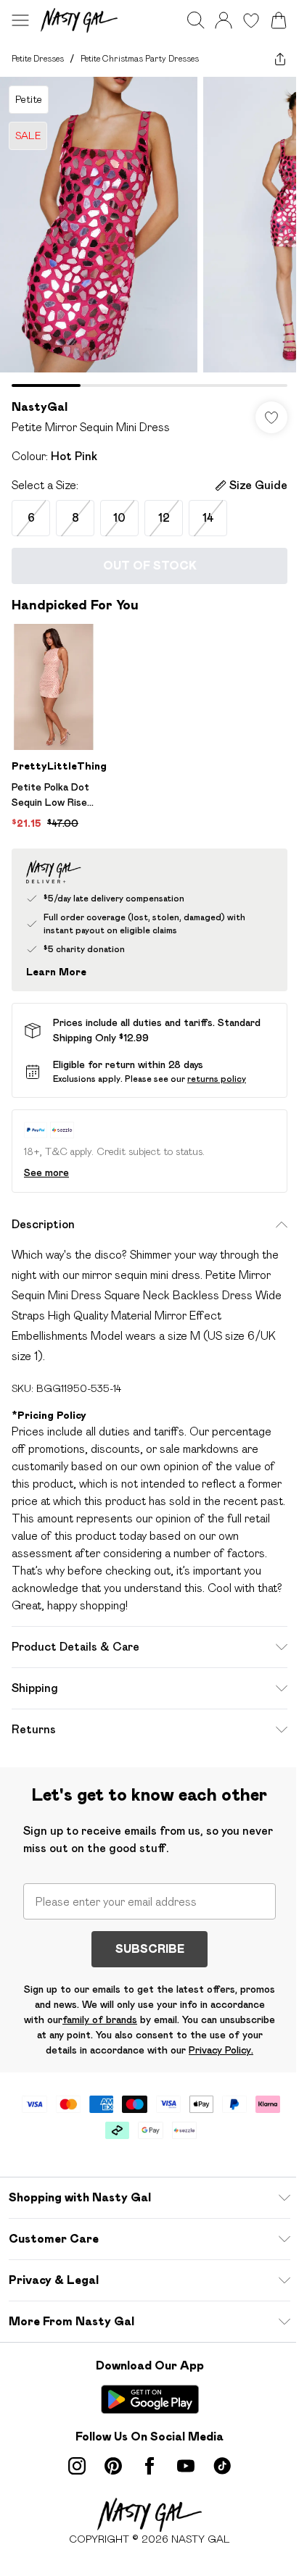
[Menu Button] (20, 20)
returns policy (217, 1079)
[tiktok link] (222, 2466)
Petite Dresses (38, 58)
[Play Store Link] (150, 2399)
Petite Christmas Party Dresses (140, 58)
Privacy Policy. (221, 2050)
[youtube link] (186, 2466)
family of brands (100, 2019)
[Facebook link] (149, 2466)
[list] (149, 232)
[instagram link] (77, 2466)
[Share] (280, 59)
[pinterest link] (113, 2466)
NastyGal (40, 407)
